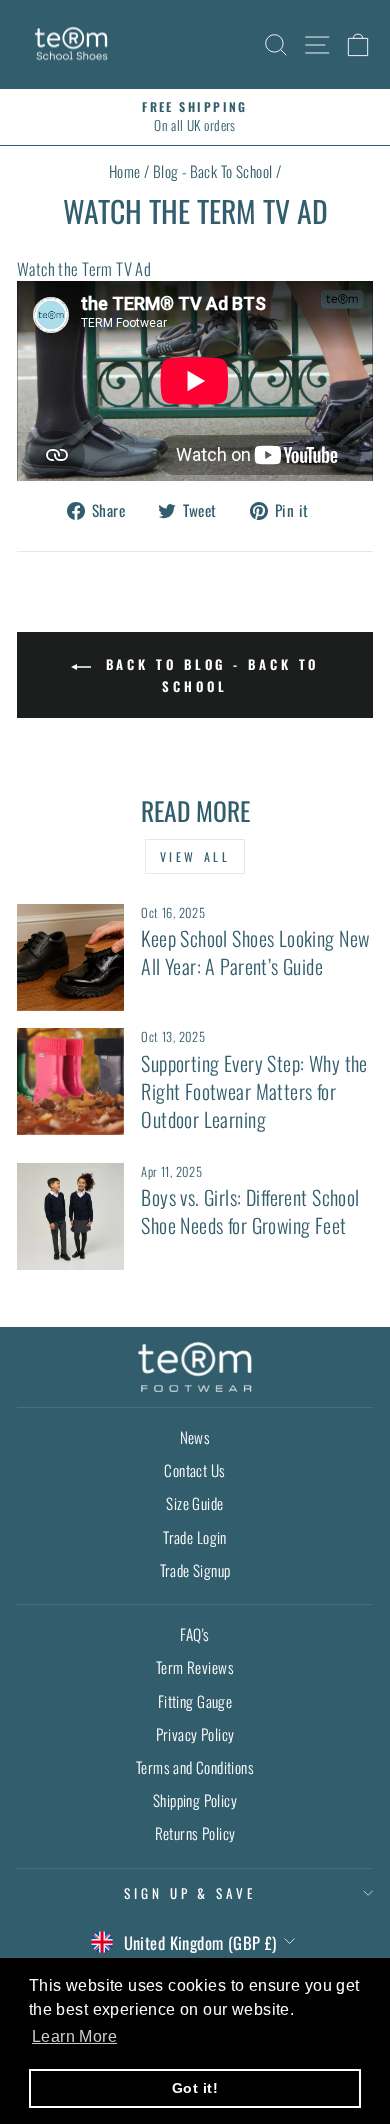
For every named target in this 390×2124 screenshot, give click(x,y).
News (195, 1437)
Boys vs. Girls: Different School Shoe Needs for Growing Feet (250, 1211)
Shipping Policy (195, 1800)
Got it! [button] (195, 2088)
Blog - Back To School (213, 171)
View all (195, 856)
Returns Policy (195, 1833)
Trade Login (195, 1537)
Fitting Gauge (195, 1701)
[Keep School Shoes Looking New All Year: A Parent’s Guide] (70, 957)
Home (125, 171)
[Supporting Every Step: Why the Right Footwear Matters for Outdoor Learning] (70, 1081)
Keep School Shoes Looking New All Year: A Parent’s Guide (255, 952)
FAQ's (194, 1634)
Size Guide (194, 1503)
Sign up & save (190, 1893)
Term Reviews (195, 1667)
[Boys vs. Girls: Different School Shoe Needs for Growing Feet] (70, 1216)
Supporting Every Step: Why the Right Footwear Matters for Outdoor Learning (254, 1091)
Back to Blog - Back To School (209, 674)
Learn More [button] (74, 2036)
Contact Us (194, 1470)
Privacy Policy (195, 1734)
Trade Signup (195, 1570)
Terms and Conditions (195, 1767)
